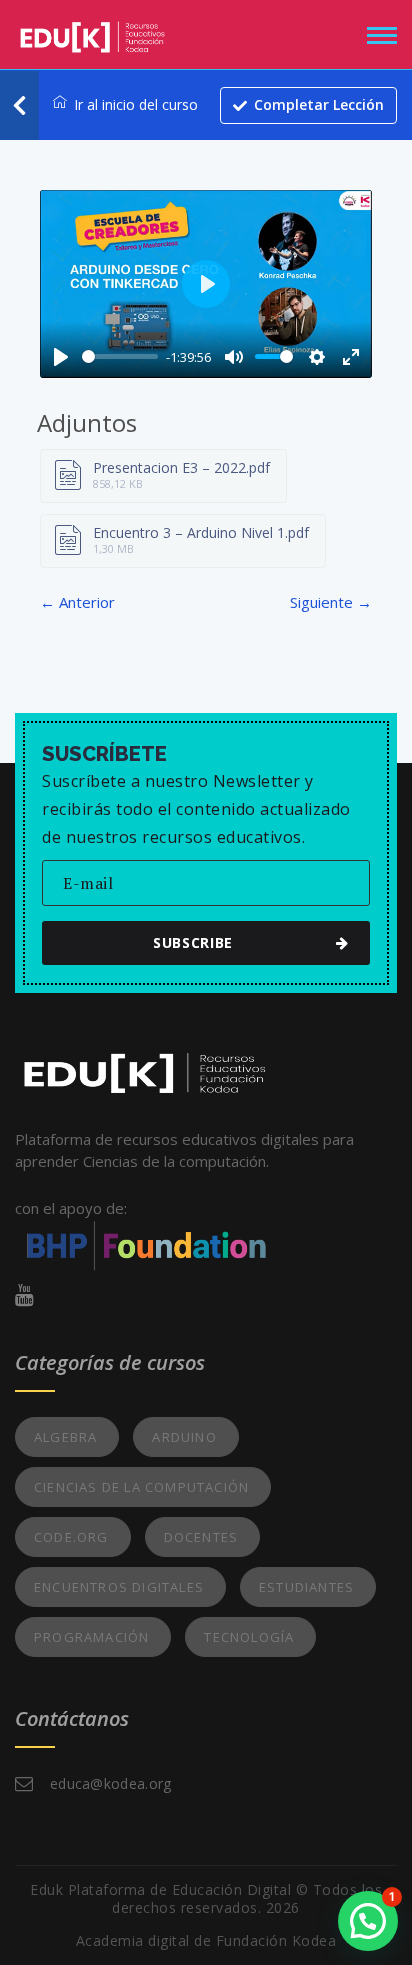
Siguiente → (331, 602)
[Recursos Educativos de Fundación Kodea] (92, 32)
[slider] (120, 356)
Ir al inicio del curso (136, 104)
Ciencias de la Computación (141, 1487)
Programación (91, 1637)
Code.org (71, 1537)
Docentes (201, 1537)
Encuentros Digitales (119, 1587)
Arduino (184, 1437)
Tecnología (249, 1637)
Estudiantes (306, 1587)
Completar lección (319, 104)
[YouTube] (24, 1294)
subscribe (193, 942)
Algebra (65, 1437)
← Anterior (77, 602)
